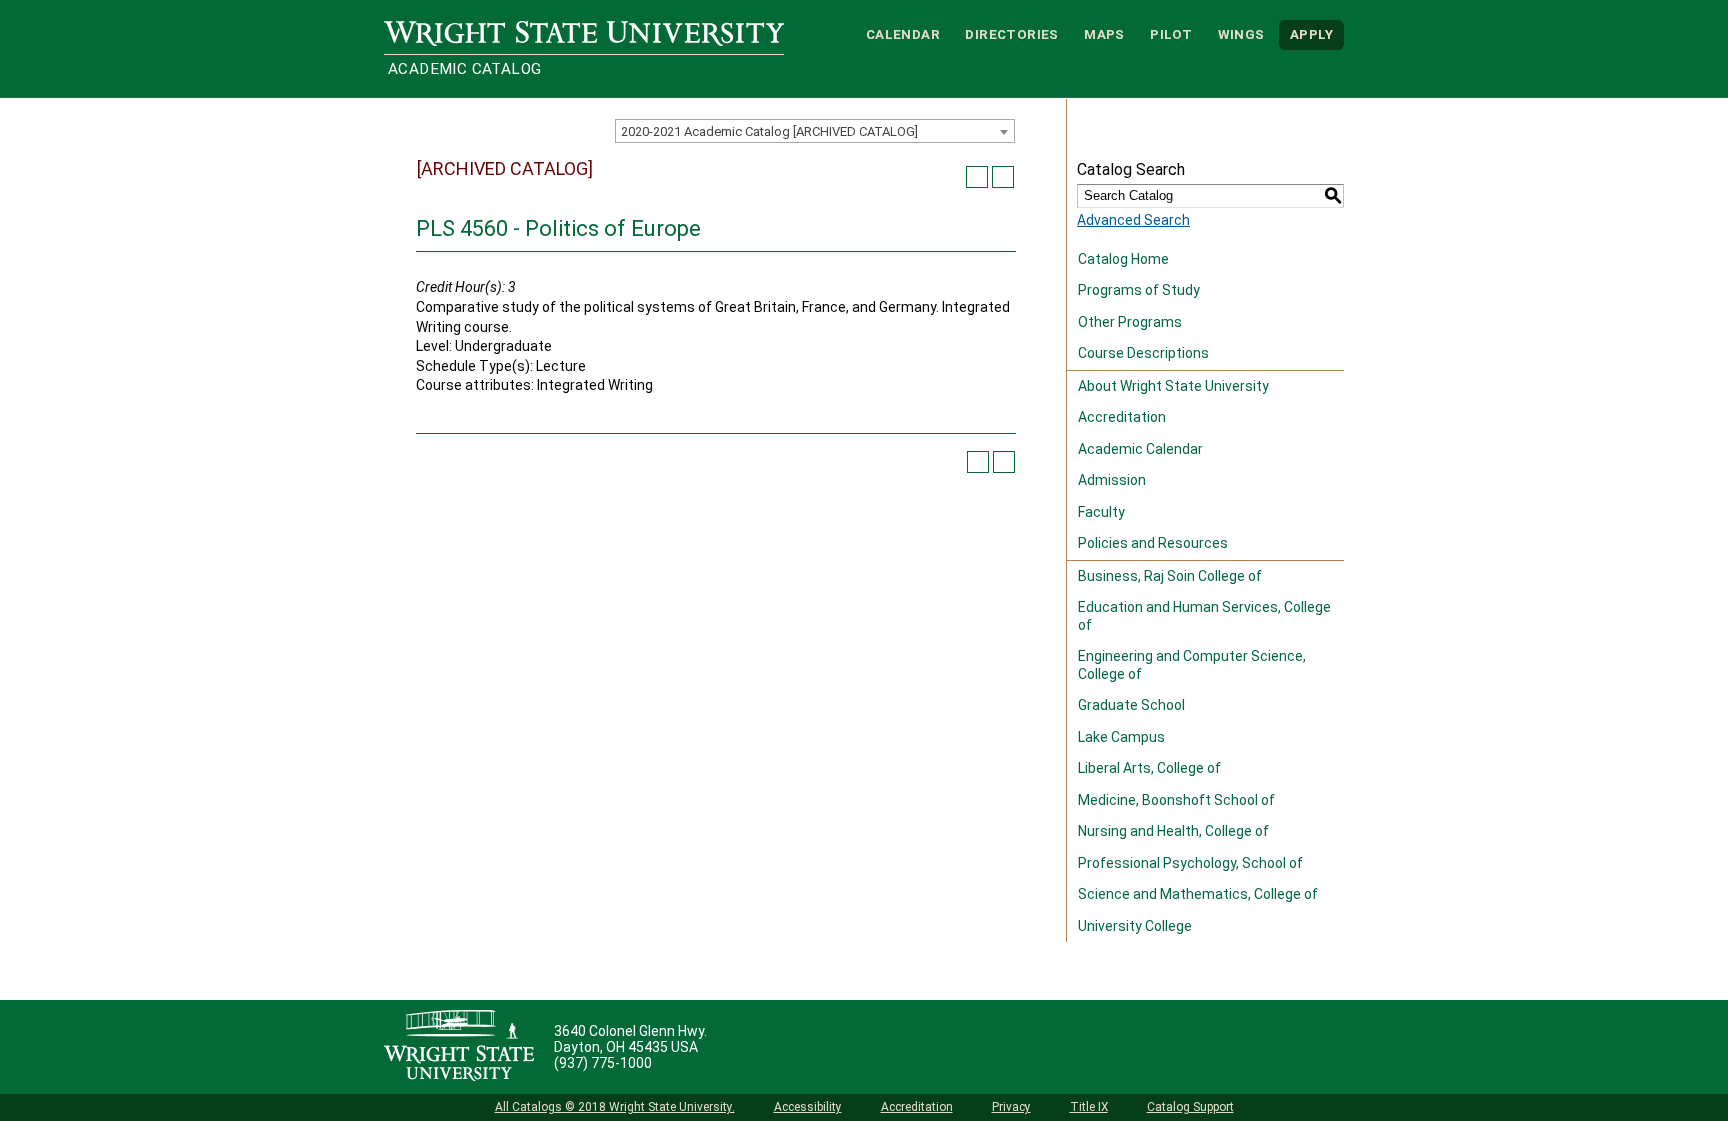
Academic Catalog (464, 69)
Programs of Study (1139, 290)
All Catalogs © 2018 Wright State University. (615, 1107)
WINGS (1241, 34)
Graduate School (1131, 705)
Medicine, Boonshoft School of (1176, 800)
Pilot (1171, 34)
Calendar (903, 34)
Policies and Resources (1153, 543)
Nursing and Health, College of (1173, 831)
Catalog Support (1190, 1107)
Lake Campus (1121, 737)
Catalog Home (1123, 259)
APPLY (1311, 34)
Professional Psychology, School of (1190, 863)
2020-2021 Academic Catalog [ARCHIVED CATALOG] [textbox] (769, 131)
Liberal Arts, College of (1149, 768)
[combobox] (815, 131)
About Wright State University (1173, 386)
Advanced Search (1133, 220)
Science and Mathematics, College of (1198, 894)
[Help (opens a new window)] (1003, 177)
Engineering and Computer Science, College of (1192, 665)
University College (1135, 926)
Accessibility (808, 1107)
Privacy (1011, 1107)
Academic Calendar (1140, 449)
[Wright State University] (459, 1047)
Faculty (1101, 512)
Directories (1011, 34)
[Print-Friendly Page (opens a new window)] (977, 177)
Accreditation (1122, 417)
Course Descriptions (1143, 353)
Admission (1112, 480)
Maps (1104, 34)
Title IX (1089, 1107)
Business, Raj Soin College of (1170, 576)
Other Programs (1130, 322)
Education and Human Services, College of (1204, 616)
